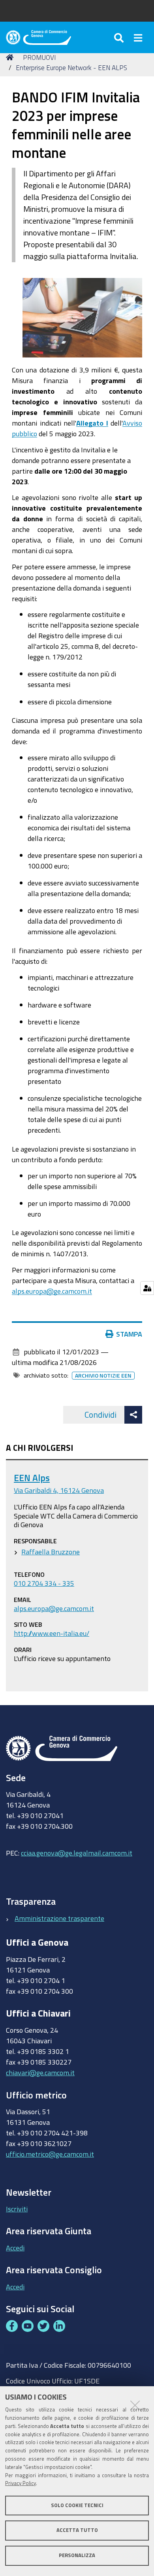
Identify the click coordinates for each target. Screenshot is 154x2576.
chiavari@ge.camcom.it (40, 2072)
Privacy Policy (21, 2483)
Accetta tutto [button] (77, 2530)
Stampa (129, 1334)
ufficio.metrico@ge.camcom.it (50, 2154)
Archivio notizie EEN (103, 1376)
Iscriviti (17, 2209)
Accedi (15, 2248)
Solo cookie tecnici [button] (77, 2505)
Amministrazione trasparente (59, 1918)
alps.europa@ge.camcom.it (52, 1291)
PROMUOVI (39, 57)
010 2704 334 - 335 (44, 1583)
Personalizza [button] (77, 2555)
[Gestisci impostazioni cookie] (147, 1288)
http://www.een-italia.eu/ (52, 1633)
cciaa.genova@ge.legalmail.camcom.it (77, 1853)
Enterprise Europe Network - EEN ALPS (71, 68)
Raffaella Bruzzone (51, 1552)
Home (11, 57)
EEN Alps (32, 1478)
